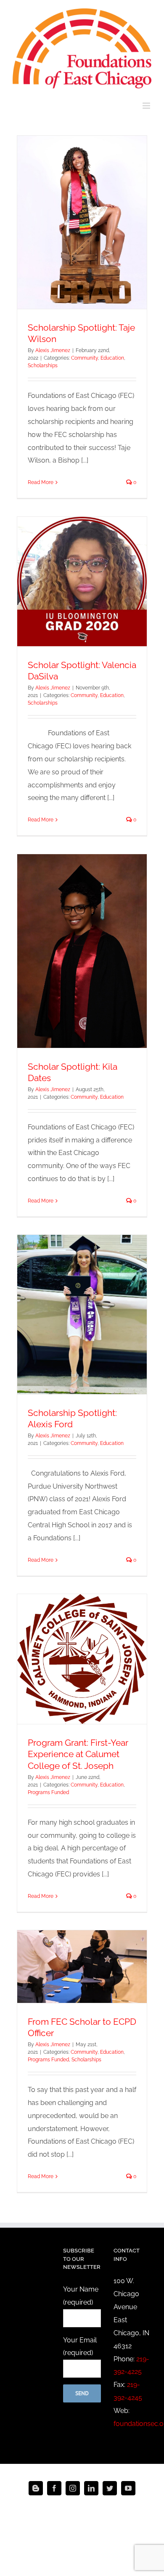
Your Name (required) (81, 2296)
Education (112, 358)
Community (85, 358)
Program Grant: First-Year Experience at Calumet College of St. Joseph (78, 1754)
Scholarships (43, 366)
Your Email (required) (80, 2347)
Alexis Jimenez (53, 350)
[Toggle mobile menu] (147, 106)
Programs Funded (48, 1792)
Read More (41, 482)
